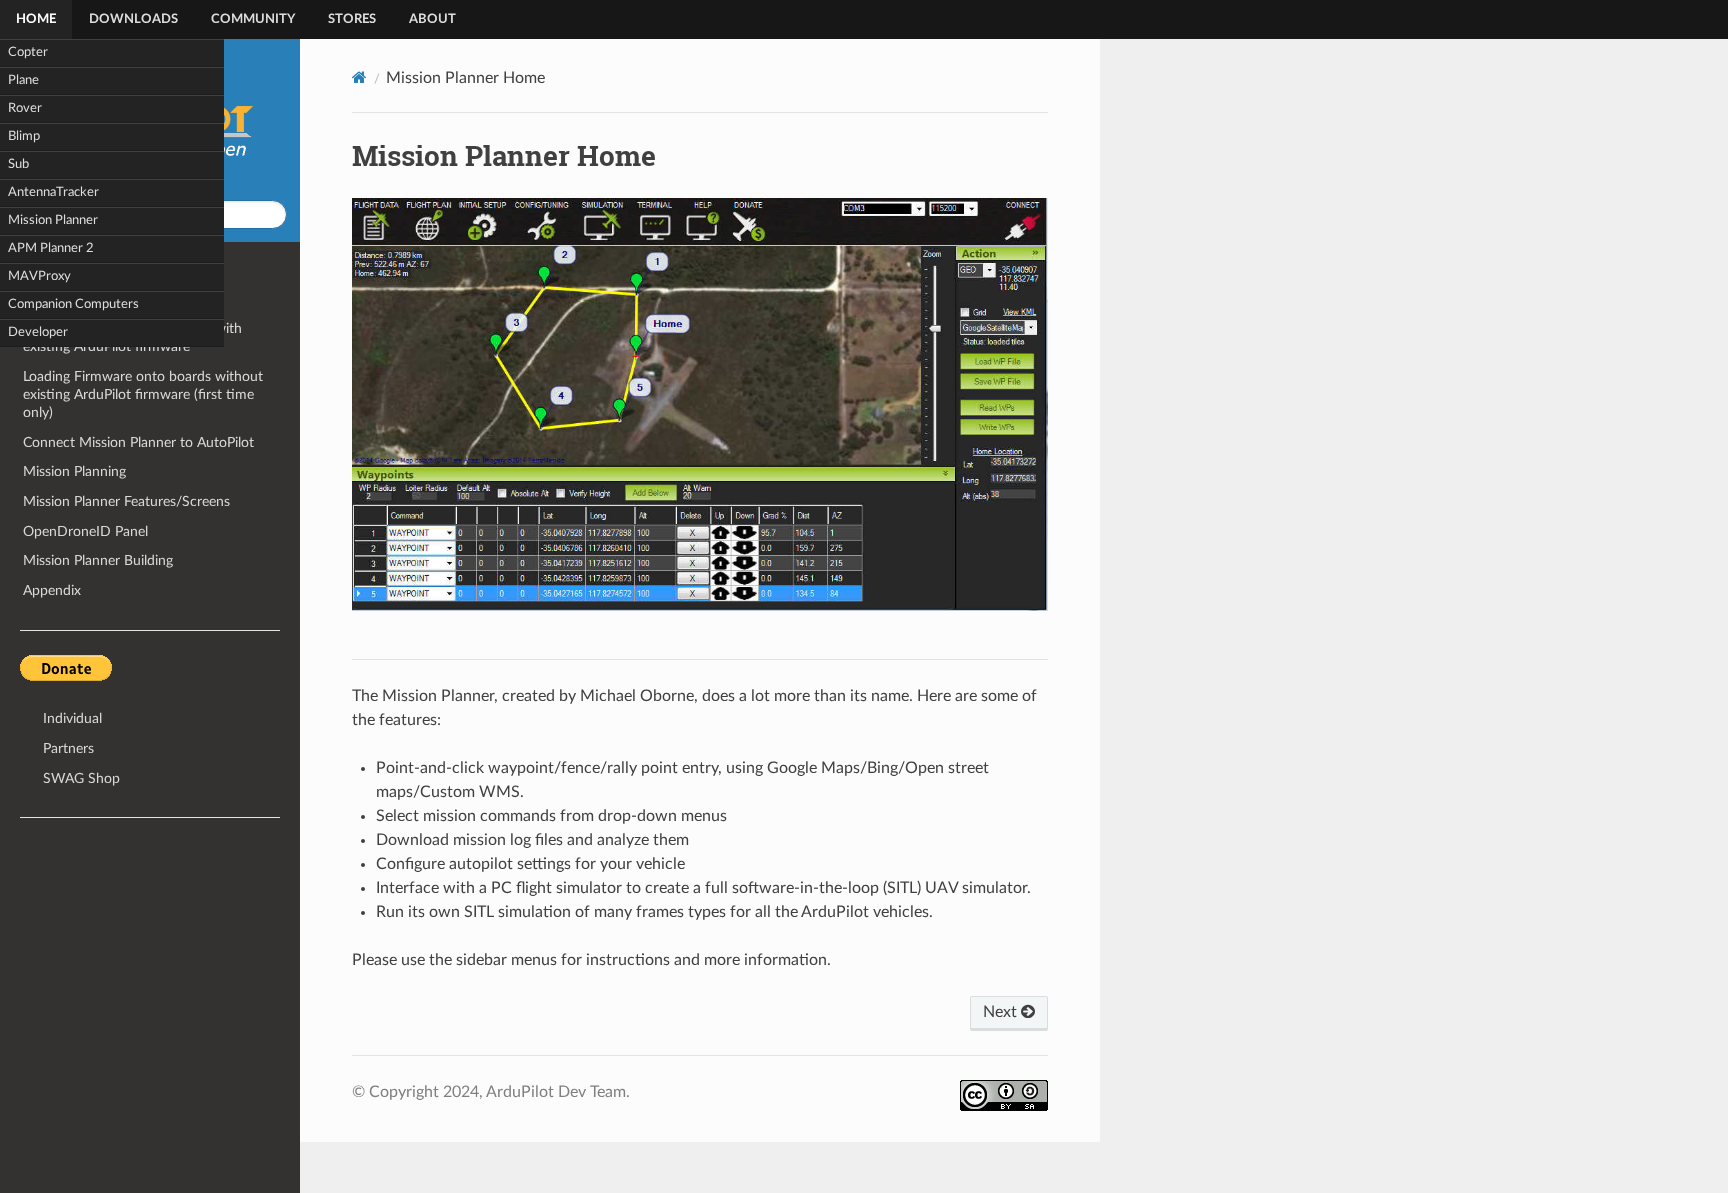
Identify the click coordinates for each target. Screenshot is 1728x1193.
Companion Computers (73, 304)
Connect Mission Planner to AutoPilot (138, 442)
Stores (352, 19)
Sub (18, 164)
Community (253, 19)
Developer (38, 332)
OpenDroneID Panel (85, 531)
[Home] (359, 77)
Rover (25, 108)
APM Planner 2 (51, 248)
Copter (28, 52)
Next (1002, 1012)
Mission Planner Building (98, 560)
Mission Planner (53, 220)
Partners (68, 748)
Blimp (24, 136)
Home (36, 19)
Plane (23, 80)
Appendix (52, 590)
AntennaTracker (53, 192)
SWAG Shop (81, 778)
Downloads (133, 19)
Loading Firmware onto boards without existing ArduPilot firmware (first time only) (143, 394)
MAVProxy (39, 276)
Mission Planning (74, 471)
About (432, 19)
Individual (72, 718)
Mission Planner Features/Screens (126, 501)
